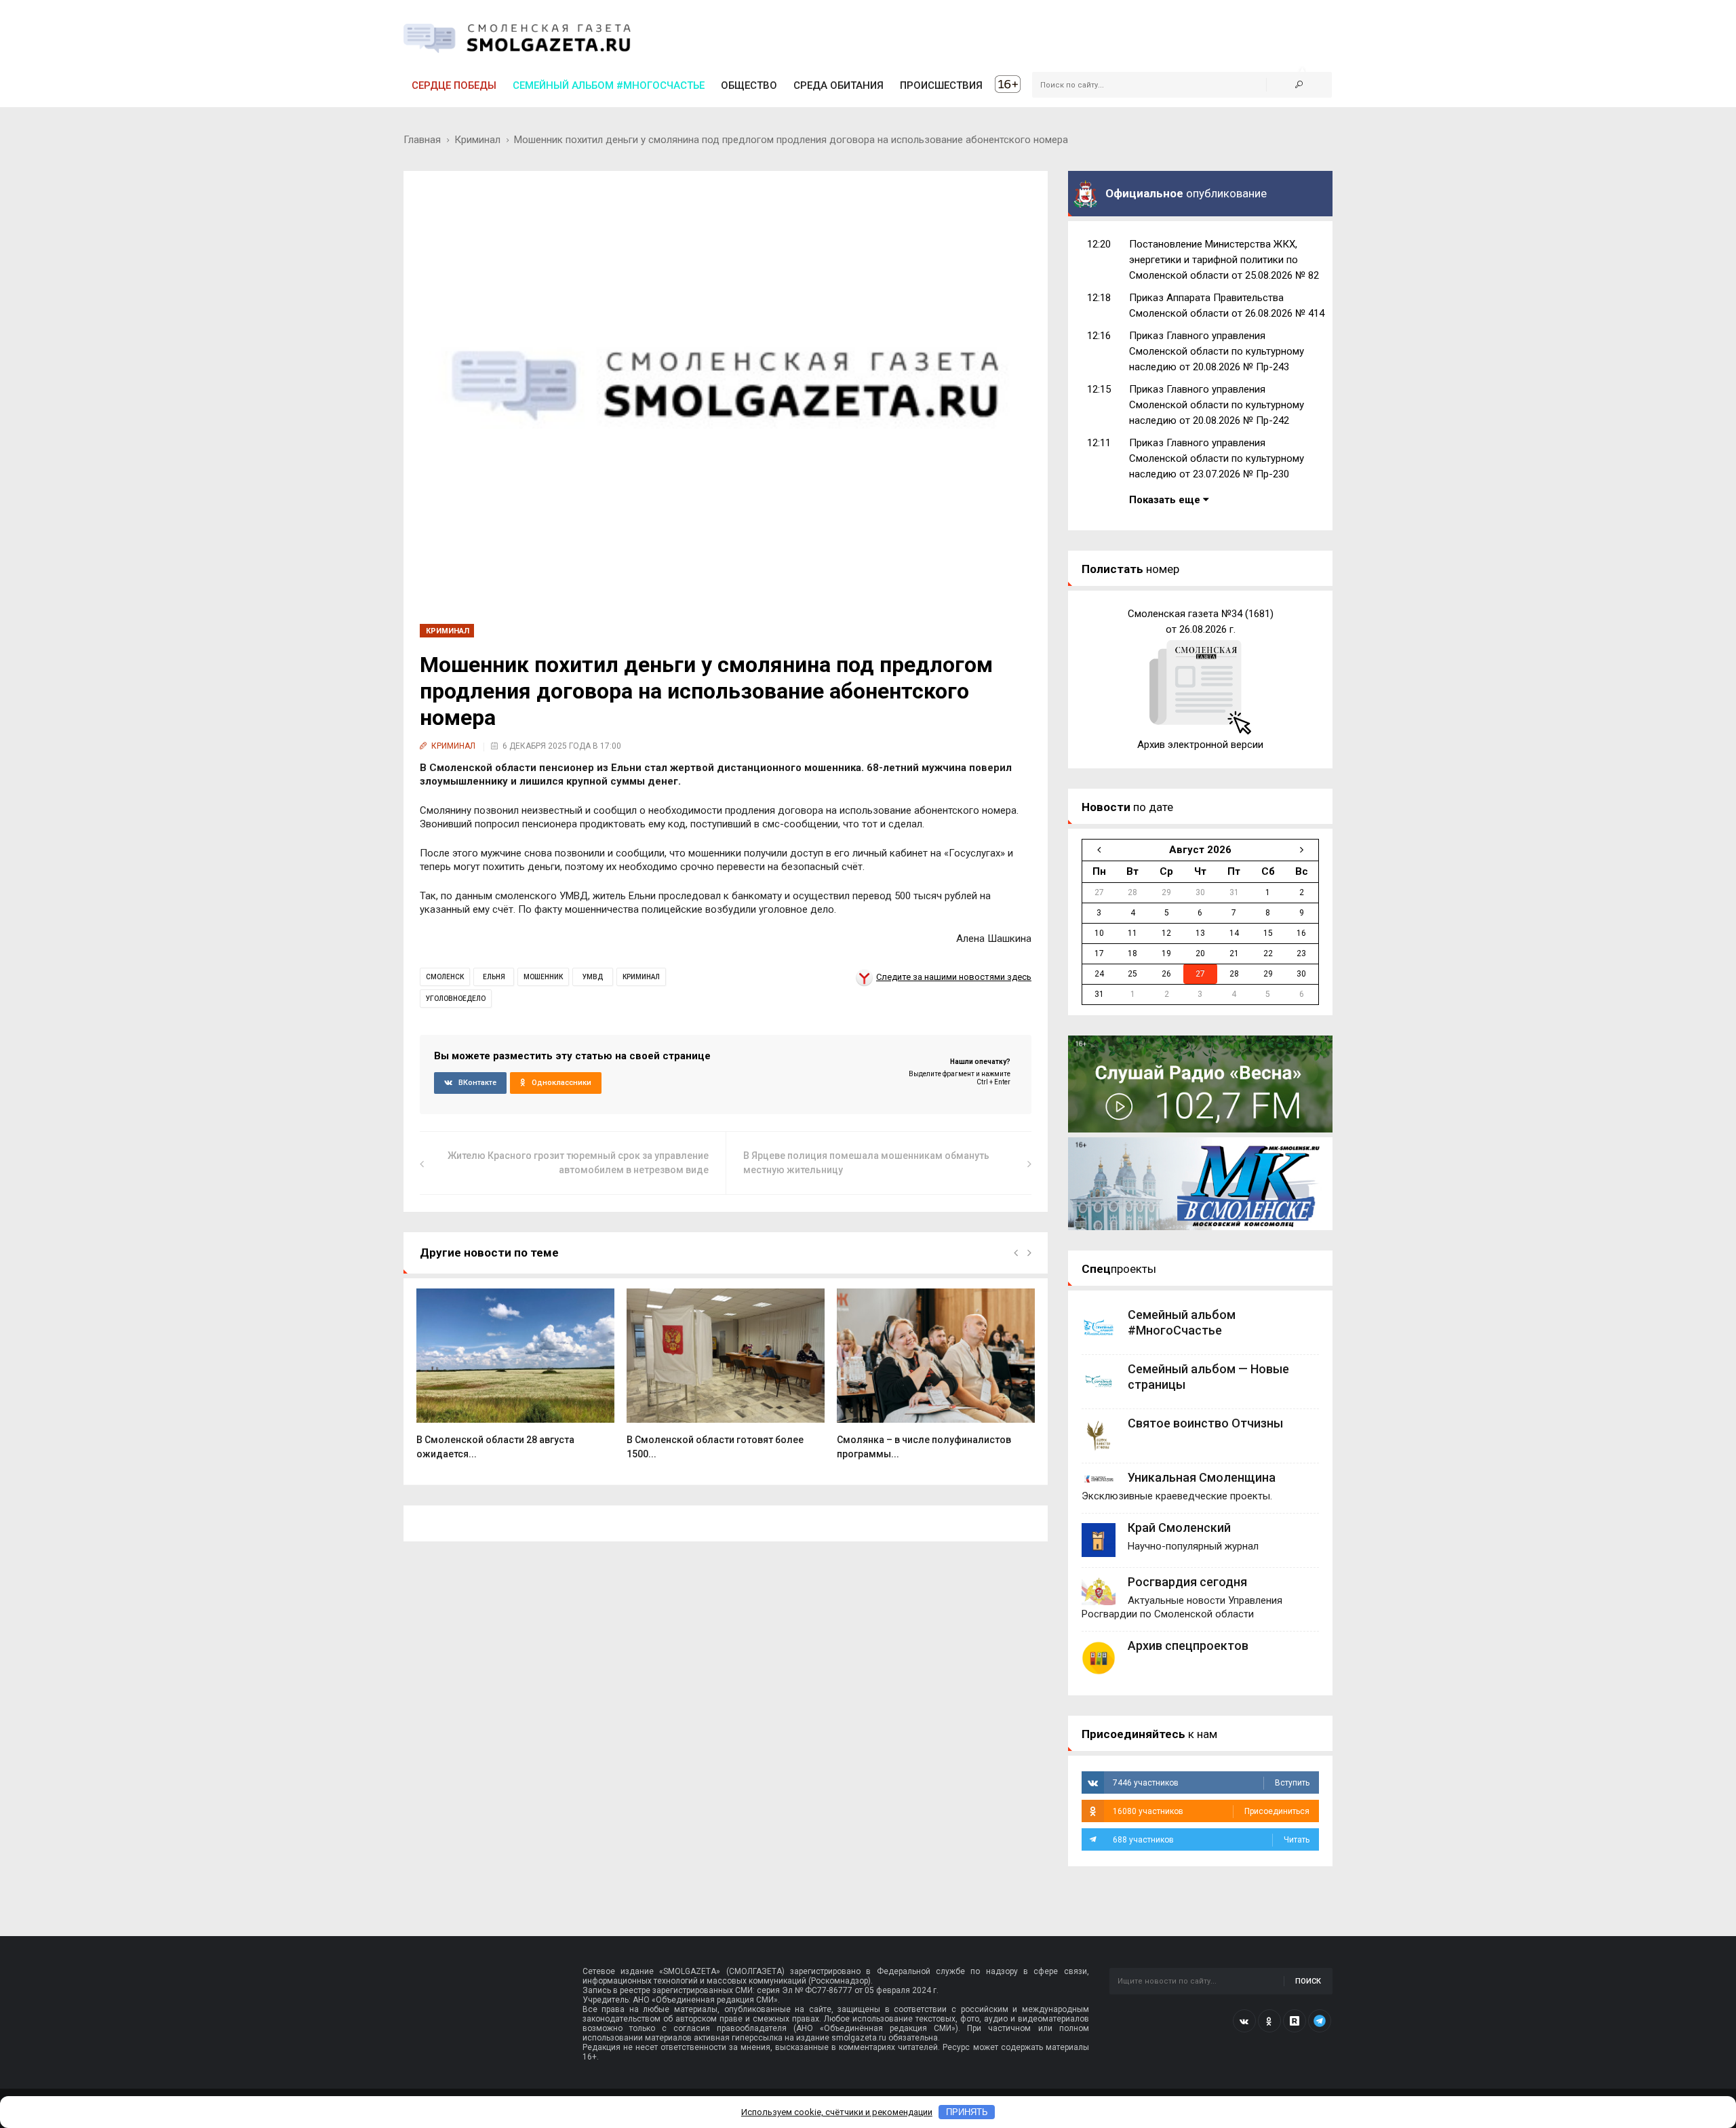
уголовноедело (456, 999)
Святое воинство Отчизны (1205, 1423)
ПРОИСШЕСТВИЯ (941, 85)
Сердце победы (454, 85)
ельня (494, 977)
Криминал (477, 140)
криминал (641, 977)
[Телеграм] (1320, 2021)
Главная (422, 140)
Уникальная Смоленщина (1202, 1477)
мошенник (543, 977)
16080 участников (1211, 1811)
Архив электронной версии (1200, 745)
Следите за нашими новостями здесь (954, 977)
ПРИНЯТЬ (967, 2112)
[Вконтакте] (1244, 2021)
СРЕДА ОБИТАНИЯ (839, 85)
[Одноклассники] (1269, 2021)
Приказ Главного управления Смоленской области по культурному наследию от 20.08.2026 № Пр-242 (1217, 405)
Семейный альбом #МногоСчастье (609, 85)
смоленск (445, 977)
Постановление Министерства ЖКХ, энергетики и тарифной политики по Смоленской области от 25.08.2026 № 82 (1224, 260)
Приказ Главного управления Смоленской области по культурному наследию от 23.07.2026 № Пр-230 (1217, 458)
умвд (593, 977)
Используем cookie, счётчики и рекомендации (837, 2112)
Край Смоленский (1179, 1528)
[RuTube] (1295, 2021)
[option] (515, 1381)
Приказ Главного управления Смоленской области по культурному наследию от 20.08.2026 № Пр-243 (1217, 351)
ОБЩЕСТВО (749, 85)
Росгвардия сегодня (1187, 1582)
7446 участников (1211, 1783)
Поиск (1308, 1981)
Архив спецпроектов (1188, 1646)
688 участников (1211, 1840)
